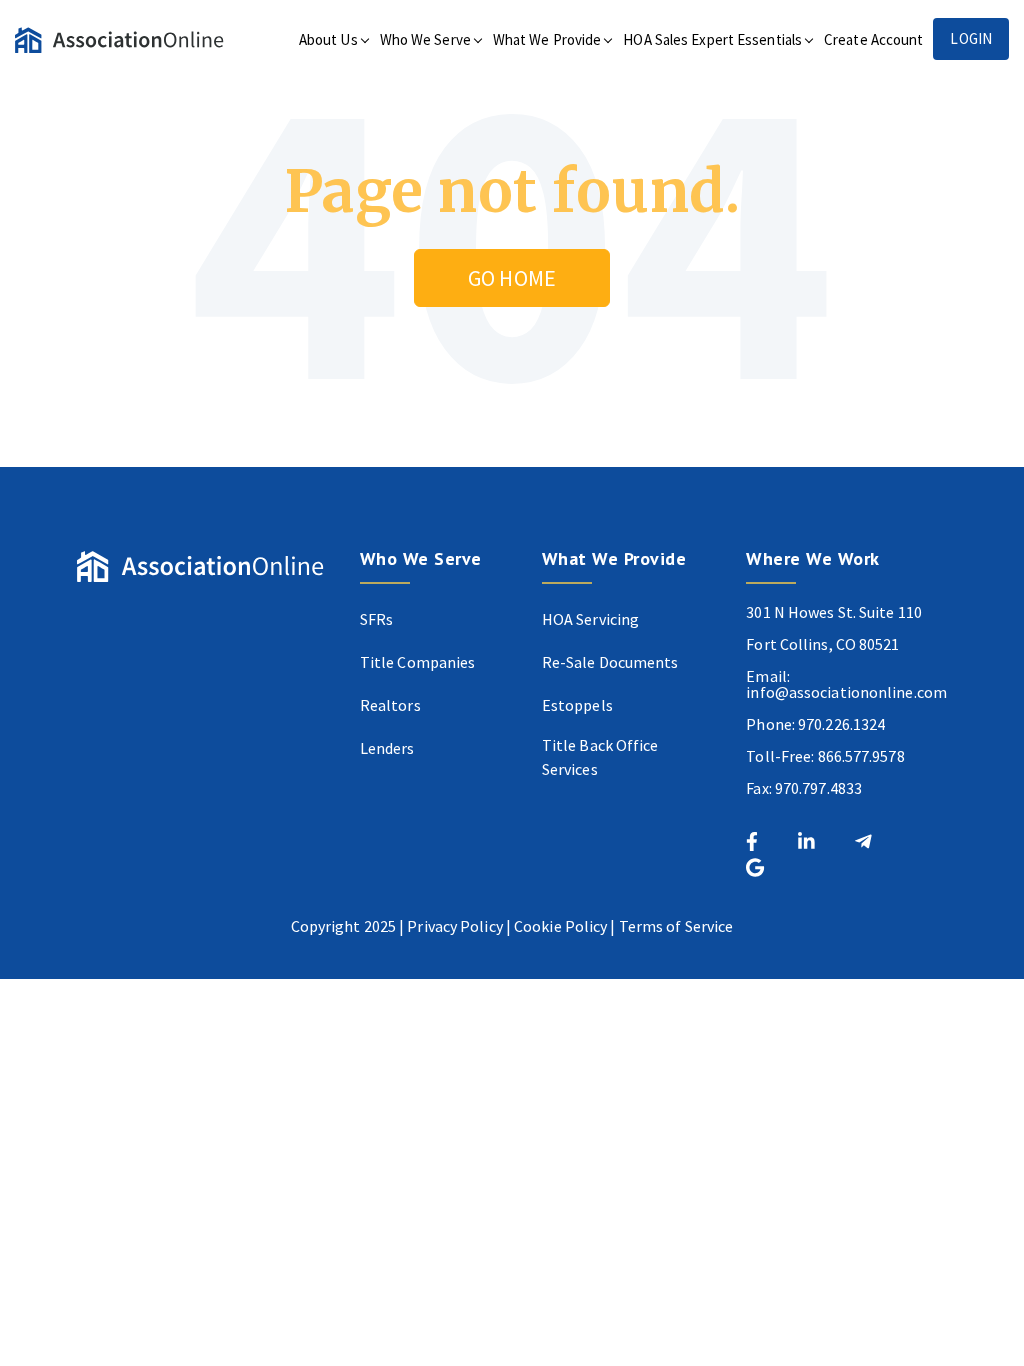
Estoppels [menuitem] (577, 705)
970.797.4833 (818, 788)
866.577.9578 (861, 756)
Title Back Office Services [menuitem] (600, 757)
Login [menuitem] (971, 38)
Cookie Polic (557, 926)
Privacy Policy (454, 926)
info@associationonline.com (846, 692)
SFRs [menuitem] (376, 619)
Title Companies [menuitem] (418, 662)
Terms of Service (676, 926)
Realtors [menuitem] (390, 705)
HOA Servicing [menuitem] (590, 619)
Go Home (512, 278)
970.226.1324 (841, 724)
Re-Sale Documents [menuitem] (610, 662)
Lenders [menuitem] (387, 748)
